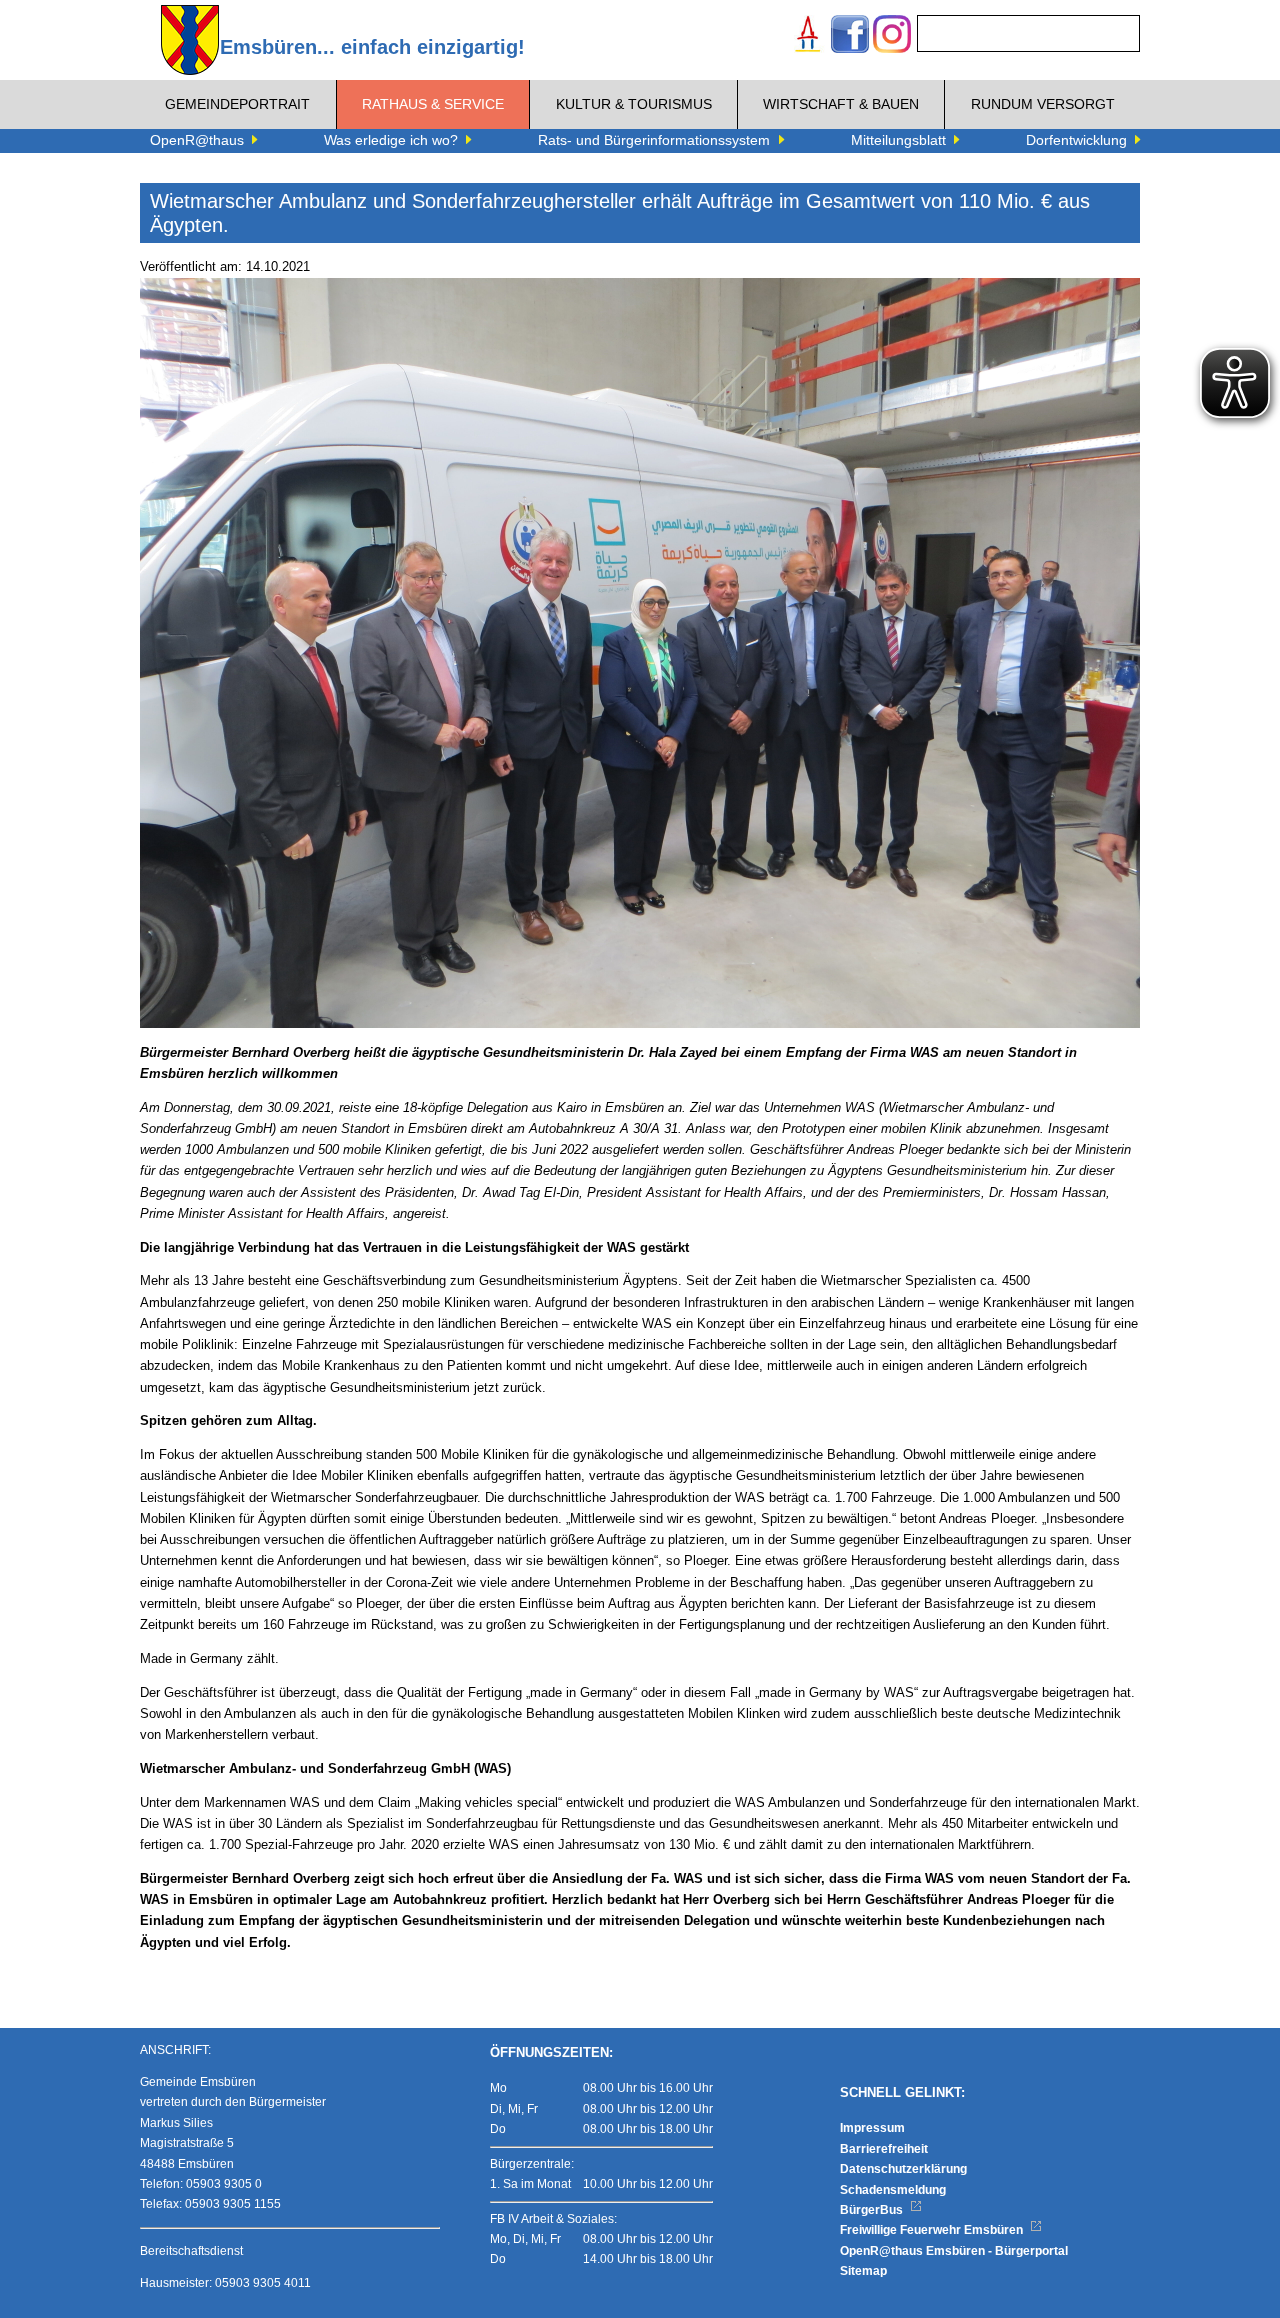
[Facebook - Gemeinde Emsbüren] (850, 36)
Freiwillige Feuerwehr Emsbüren (933, 2230)
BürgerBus (873, 2210)
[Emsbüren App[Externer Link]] (808, 36)
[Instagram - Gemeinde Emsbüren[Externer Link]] (892, 36)
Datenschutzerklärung (903, 2169)
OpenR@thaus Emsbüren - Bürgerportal (954, 2251)
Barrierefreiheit (884, 2149)
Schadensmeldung (893, 2190)
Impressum (872, 2128)
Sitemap (863, 2271)
